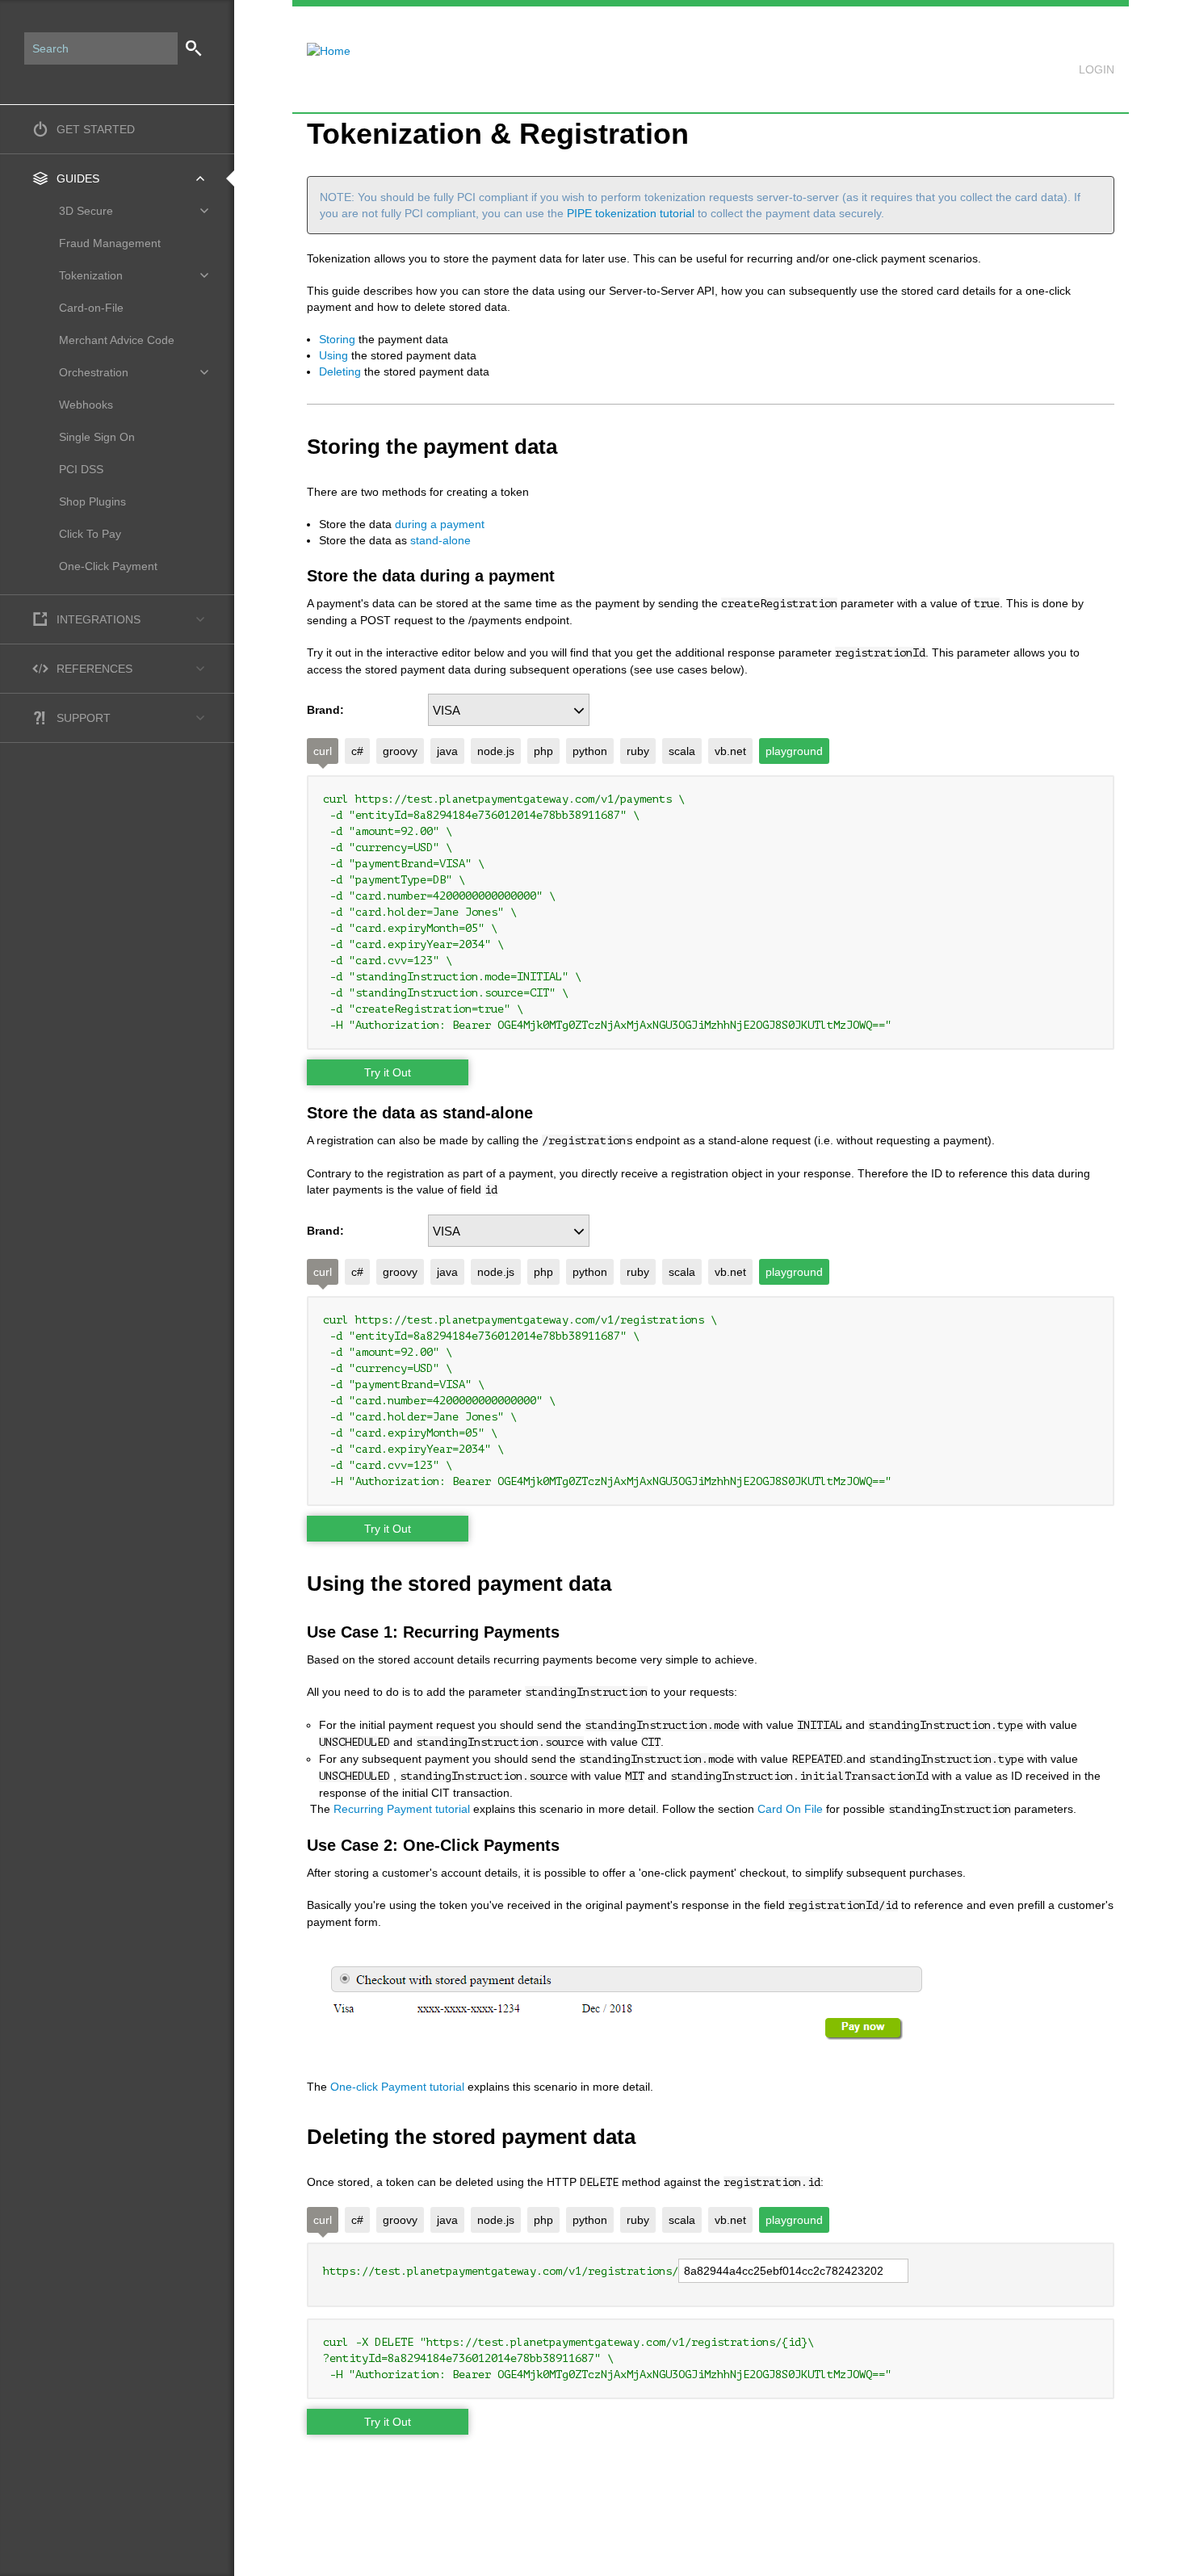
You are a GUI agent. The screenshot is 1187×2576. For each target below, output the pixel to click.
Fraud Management (110, 243)
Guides (78, 178)
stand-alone (440, 540)
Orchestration (94, 372)
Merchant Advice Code (117, 340)
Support (84, 718)
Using (333, 355)
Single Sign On (97, 437)
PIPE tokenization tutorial (632, 213)
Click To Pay (90, 534)
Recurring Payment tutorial (402, 1809)
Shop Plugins (92, 501)
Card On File (792, 1809)
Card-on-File (91, 308)
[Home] (321, 41)
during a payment (440, 524)
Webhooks (86, 405)
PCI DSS (81, 469)
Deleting (340, 371)
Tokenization (91, 275)
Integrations (99, 619)
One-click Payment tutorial (399, 2087)
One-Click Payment (108, 566)
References (94, 669)
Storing (337, 339)
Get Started (96, 129)
